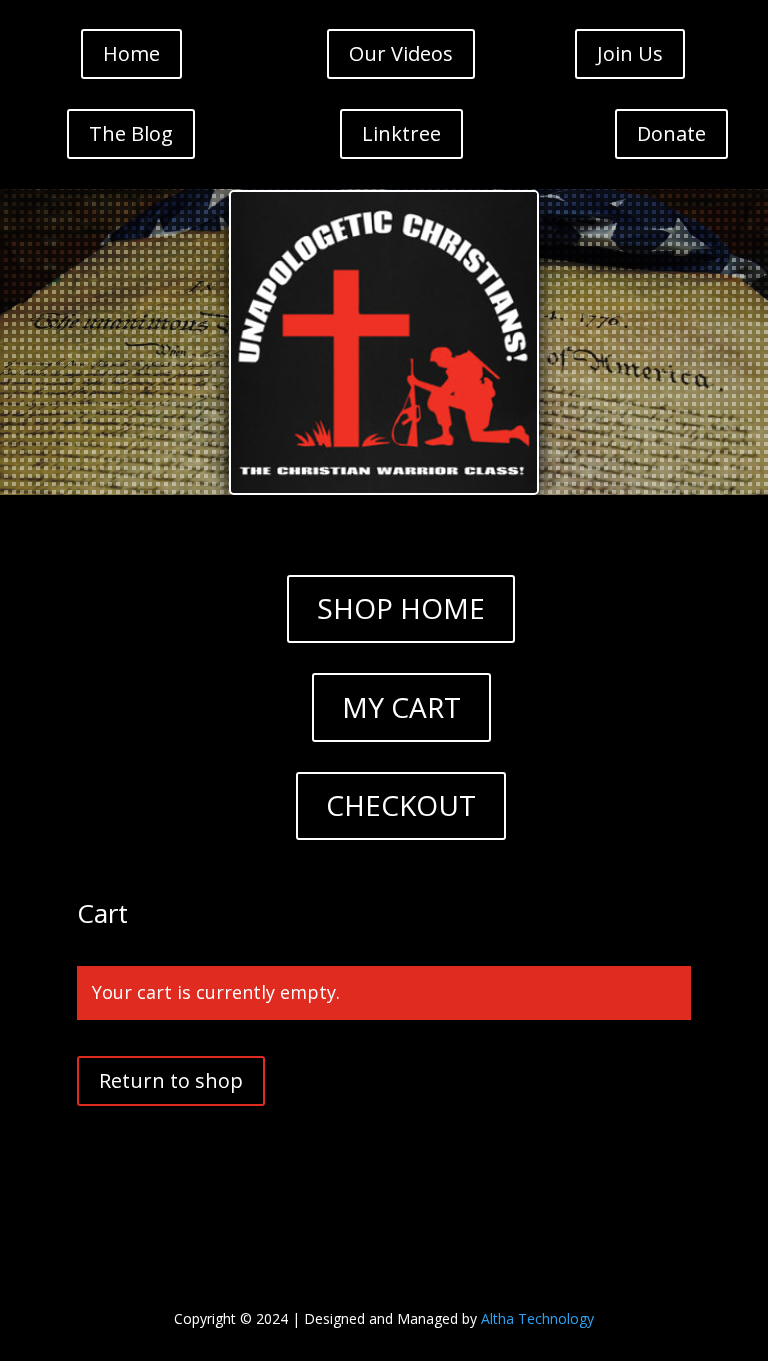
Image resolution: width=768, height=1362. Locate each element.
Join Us (630, 53)
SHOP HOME (401, 608)
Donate (671, 133)
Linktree (401, 133)
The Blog (131, 133)
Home (131, 53)
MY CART (401, 707)
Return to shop (171, 1080)
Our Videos (401, 53)
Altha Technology (537, 1318)
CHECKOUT (401, 805)
